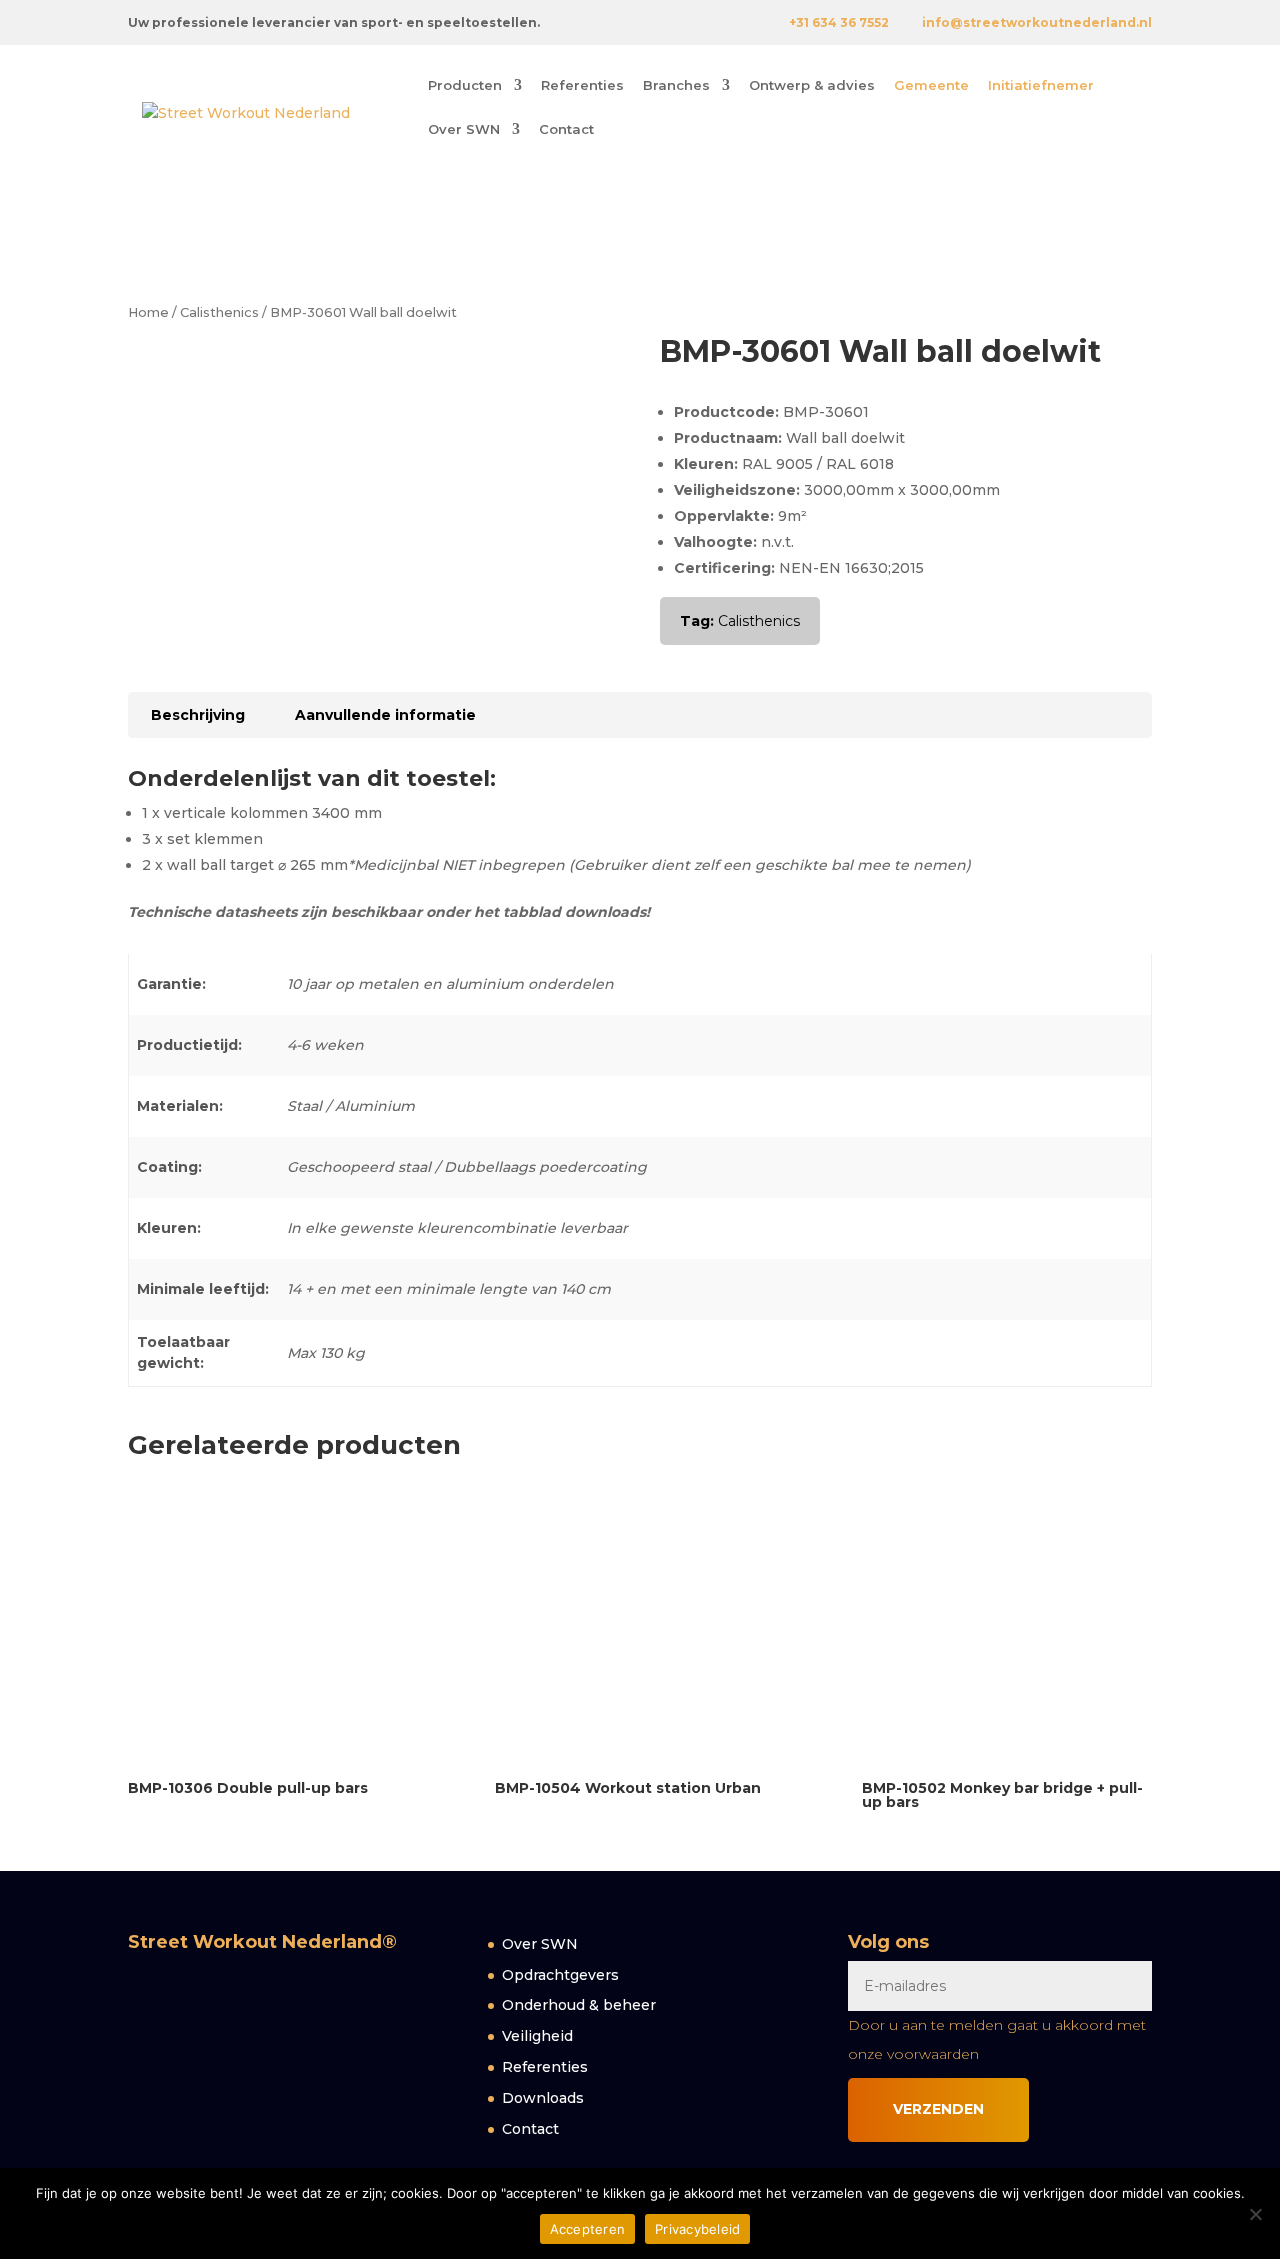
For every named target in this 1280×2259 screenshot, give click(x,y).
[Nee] (1255, 2214)
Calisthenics (219, 312)
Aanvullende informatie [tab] (385, 715)
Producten (465, 85)
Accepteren (588, 2229)
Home (148, 312)
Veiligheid (537, 2036)
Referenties (582, 85)
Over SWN (464, 129)
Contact (566, 129)
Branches (676, 85)
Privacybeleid (697, 2229)
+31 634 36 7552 (839, 22)
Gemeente (931, 85)
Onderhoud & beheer (579, 2005)
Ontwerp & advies (812, 85)
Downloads (543, 2098)
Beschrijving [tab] (198, 715)
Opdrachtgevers (560, 1975)
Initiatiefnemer (1041, 85)
